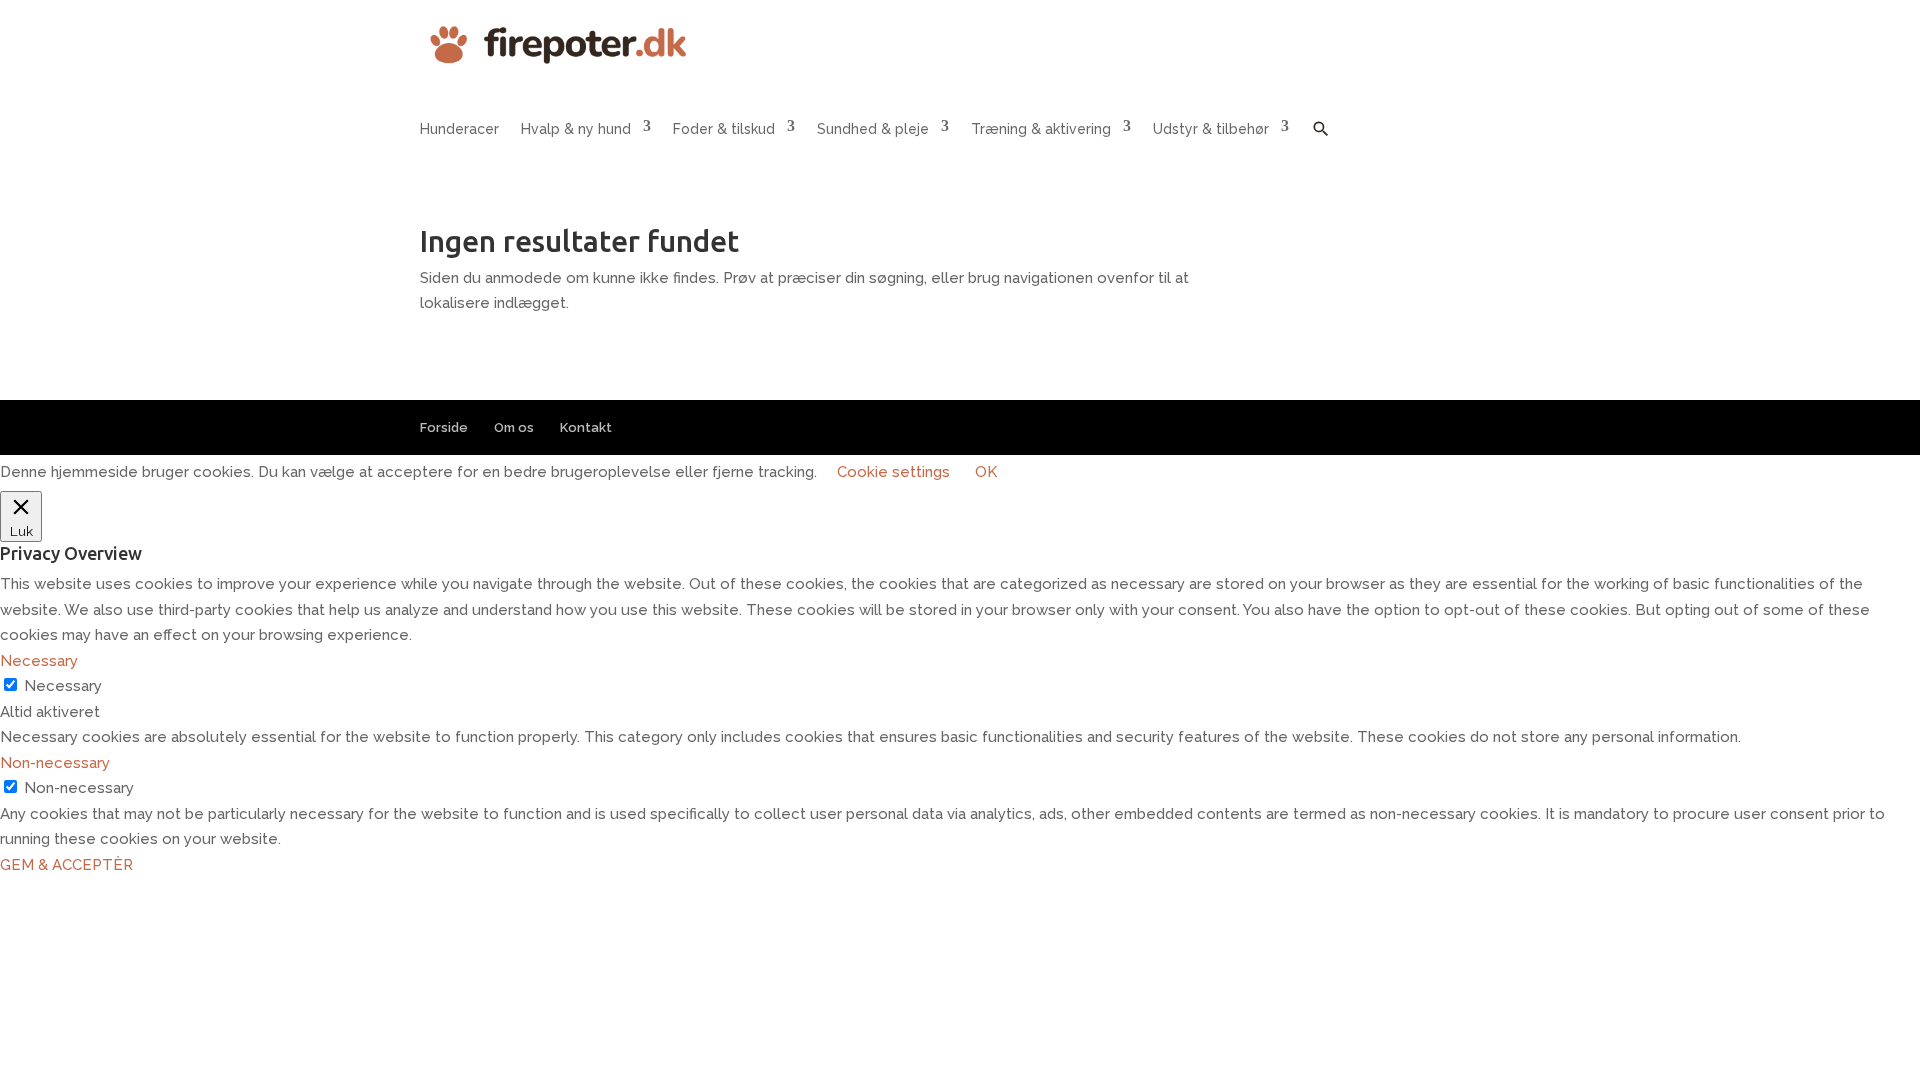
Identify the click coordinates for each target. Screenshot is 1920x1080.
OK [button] (986, 472)
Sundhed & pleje (873, 129)
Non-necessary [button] (55, 763)
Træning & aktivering (1041, 129)
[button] (1321, 143)
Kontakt (586, 427)
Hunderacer (459, 129)
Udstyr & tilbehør (1211, 129)
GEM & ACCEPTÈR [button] (66, 865)
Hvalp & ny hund (576, 129)
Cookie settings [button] (893, 472)
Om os (514, 427)
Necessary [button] (39, 661)
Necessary (63, 686)
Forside (444, 427)
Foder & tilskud (724, 129)
